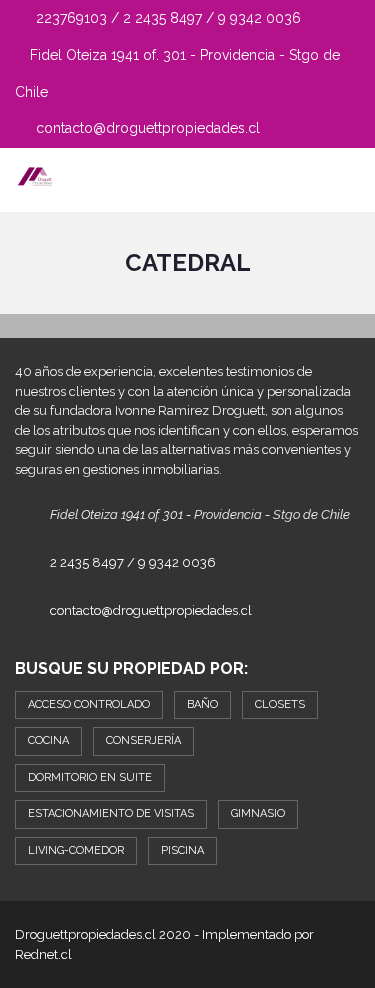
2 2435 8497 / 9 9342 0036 (133, 562)
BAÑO (202, 704)
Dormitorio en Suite (90, 777)
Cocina (48, 740)
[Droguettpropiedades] (27, 180)
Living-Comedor (76, 850)
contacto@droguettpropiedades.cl (146, 128)
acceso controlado (89, 704)
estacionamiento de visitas (111, 813)
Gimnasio (258, 813)
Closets (280, 704)
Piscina (182, 850)
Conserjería (143, 740)
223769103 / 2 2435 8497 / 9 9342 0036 (166, 18)
